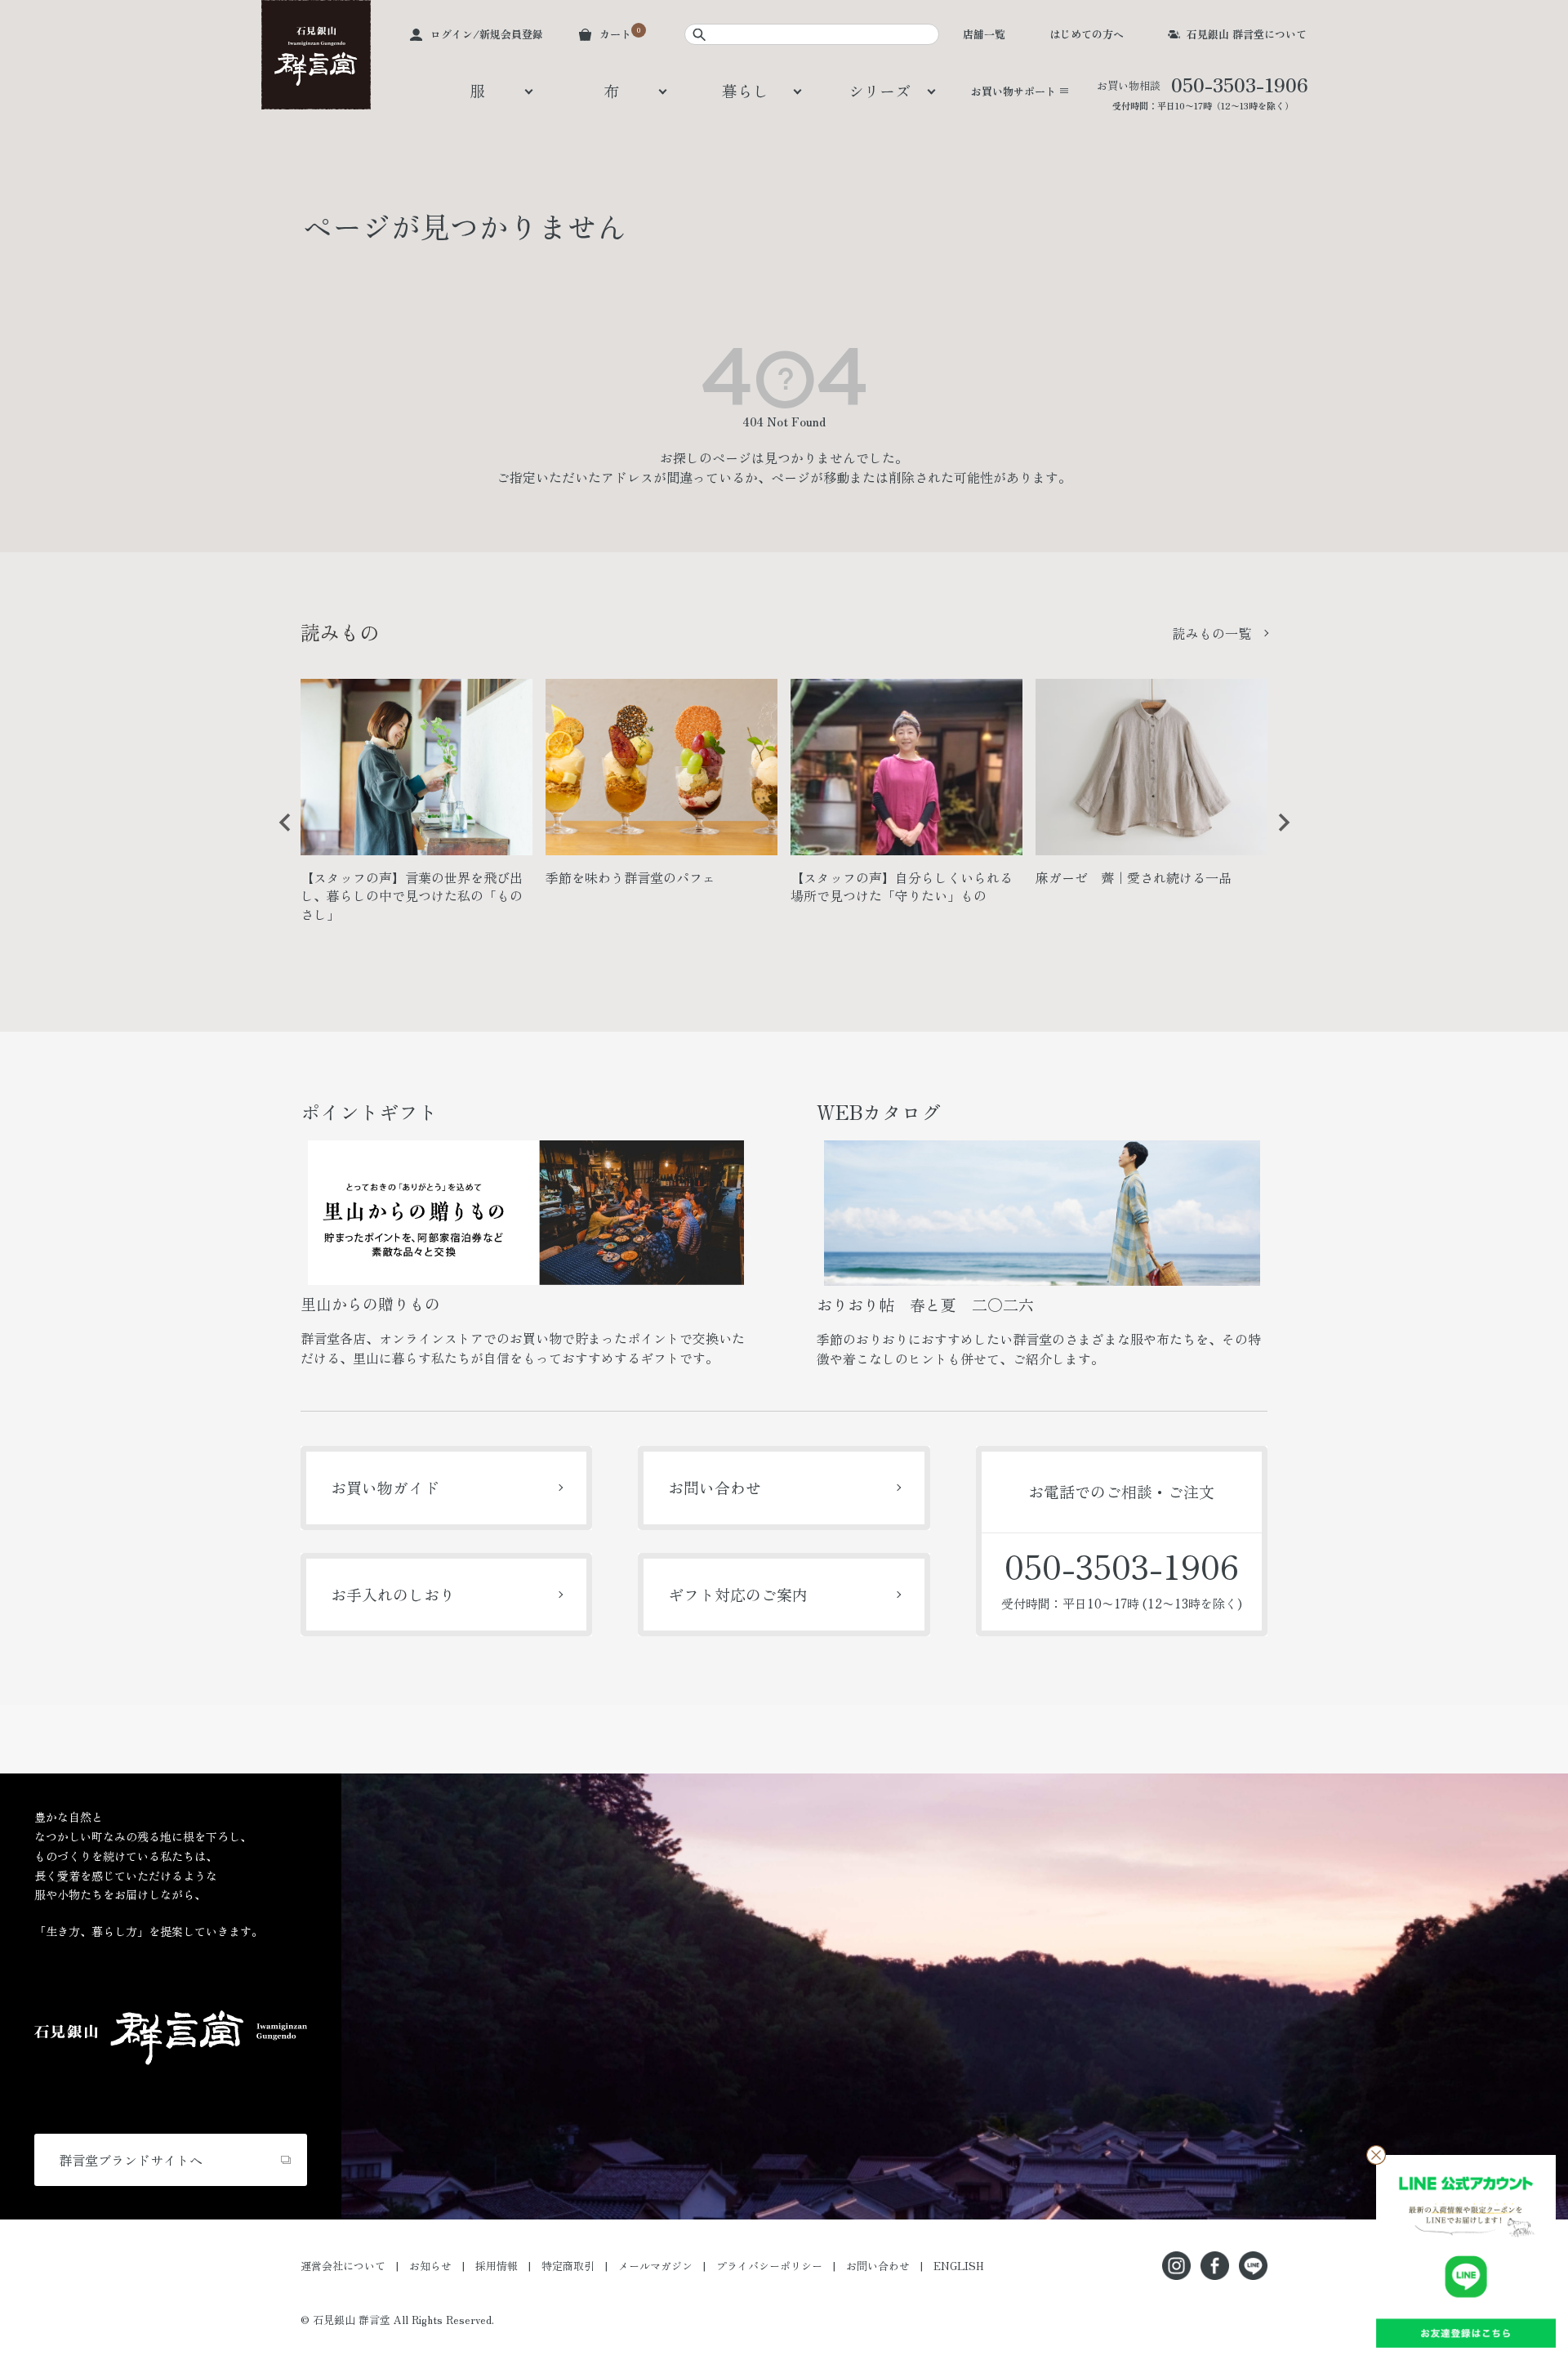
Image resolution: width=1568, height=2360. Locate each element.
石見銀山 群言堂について (1247, 34)
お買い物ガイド (385, 1487)
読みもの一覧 (1212, 633)
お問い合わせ (715, 1487)
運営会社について (343, 2266)
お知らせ (430, 2266)
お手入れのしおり (393, 1594)
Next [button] (1278, 835)
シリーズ (880, 90)
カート (615, 34)
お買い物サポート (1013, 91)
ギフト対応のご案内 (738, 1594)
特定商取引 (568, 2266)
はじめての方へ (1087, 34)
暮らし (745, 90)
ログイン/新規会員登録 (487, 34)
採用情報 (497, 2266)
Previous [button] (279, 835)
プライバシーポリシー (769, 2266)
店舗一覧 (984, 34)
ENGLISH (959, 2266)
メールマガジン (655, 2266)
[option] (416, 807)
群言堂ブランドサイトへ (131, 2160)
